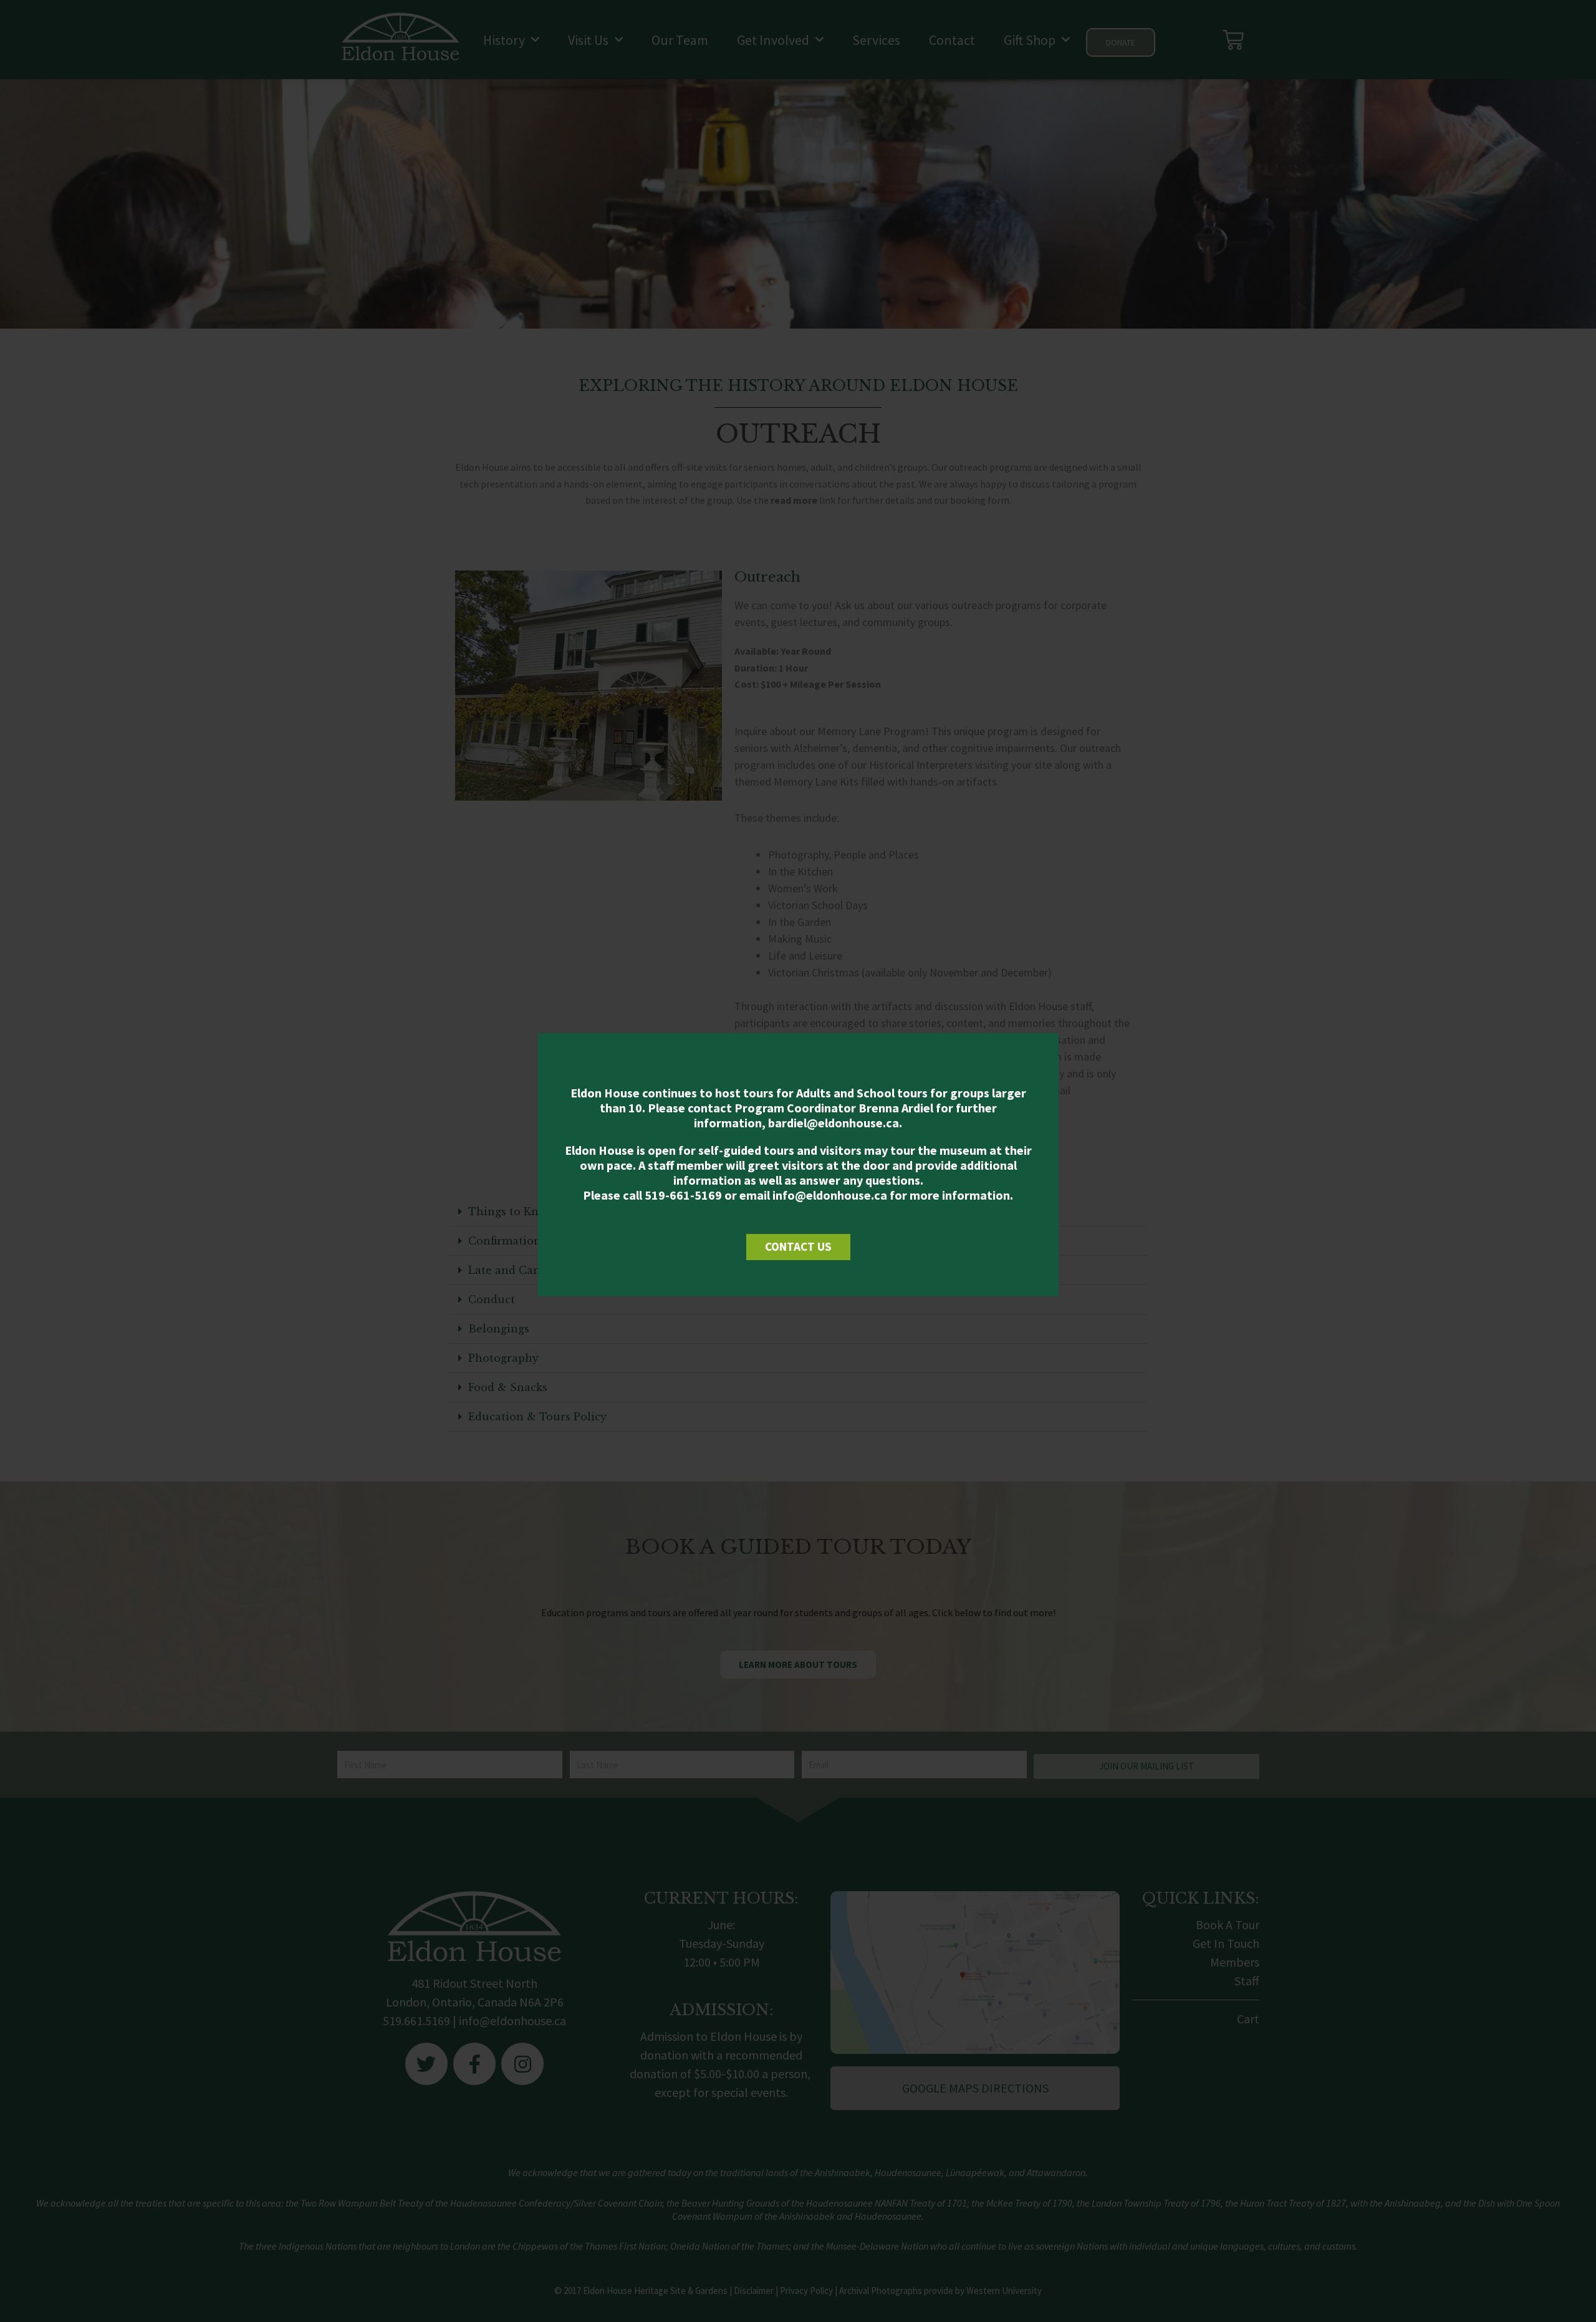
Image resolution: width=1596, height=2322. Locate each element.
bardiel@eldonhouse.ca (834, 1123)
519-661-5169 (683, 1195)
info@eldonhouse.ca (830, 1195)
